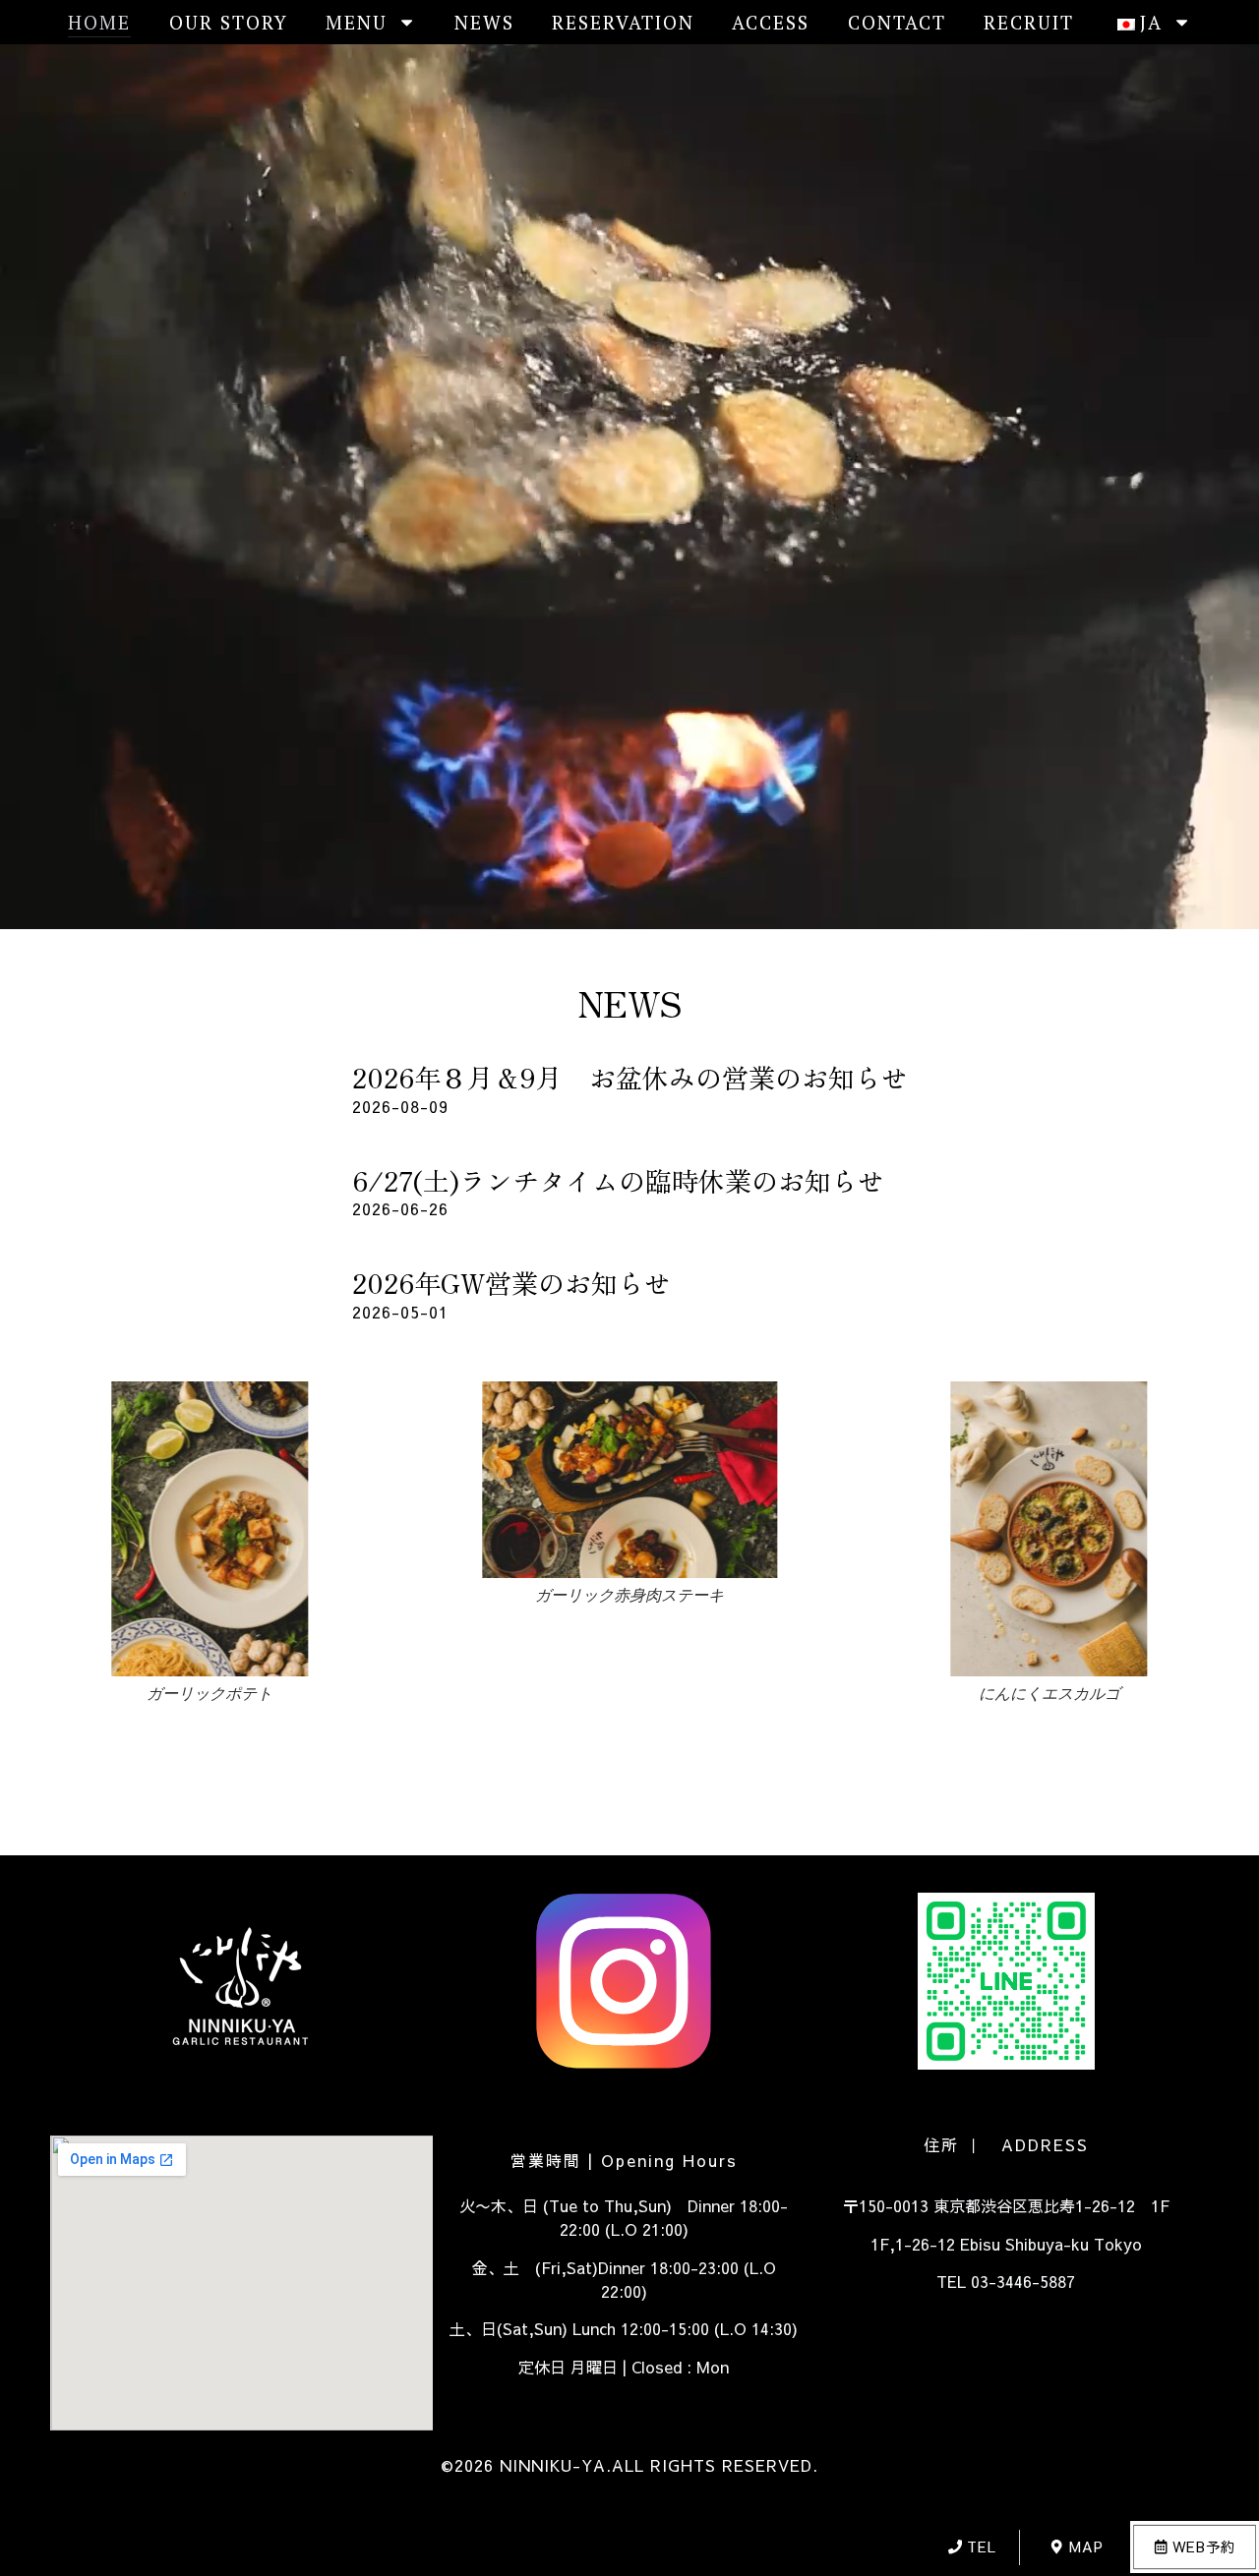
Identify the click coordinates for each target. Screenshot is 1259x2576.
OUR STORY (229, 22)
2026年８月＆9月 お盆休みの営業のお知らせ (630, 1077)
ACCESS (771, 22)
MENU (357, 22)
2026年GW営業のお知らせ (511, 1283)
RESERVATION (623, 22)
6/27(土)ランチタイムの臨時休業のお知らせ (618, 1180)
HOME (99, 22)
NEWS (484, 22)
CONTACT (897, 22)
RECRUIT (1029, 22)
